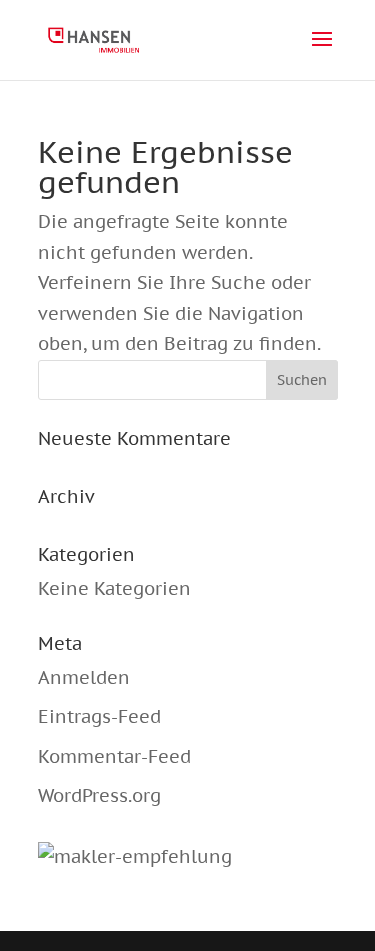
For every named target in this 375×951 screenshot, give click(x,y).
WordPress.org (99, 795)
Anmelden (84, 677)
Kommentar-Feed (114, 756)
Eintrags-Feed (99, 716)
